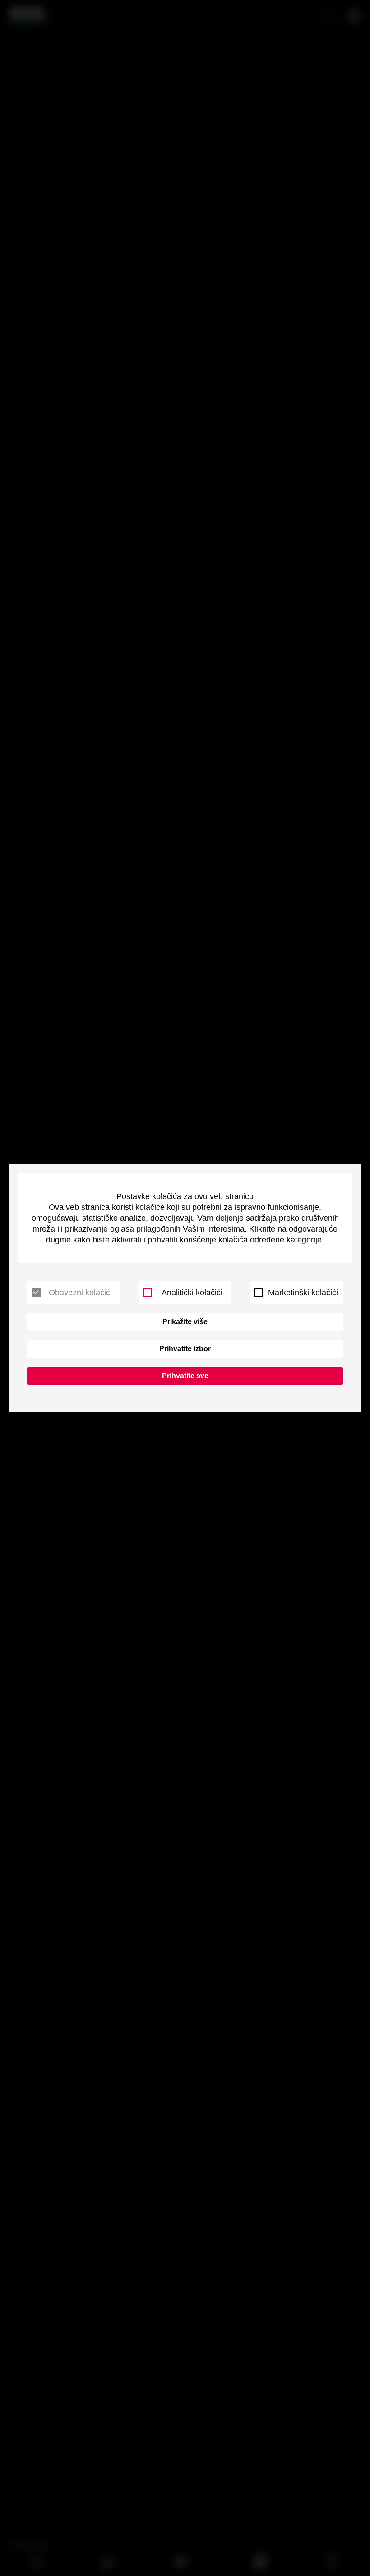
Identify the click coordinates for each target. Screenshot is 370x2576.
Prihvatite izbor (185, 1349)
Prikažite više (185, 1322)
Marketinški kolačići (303, 1293)
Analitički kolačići (192, 1293)
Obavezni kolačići (80, 1293)
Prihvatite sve (185, 1376)
